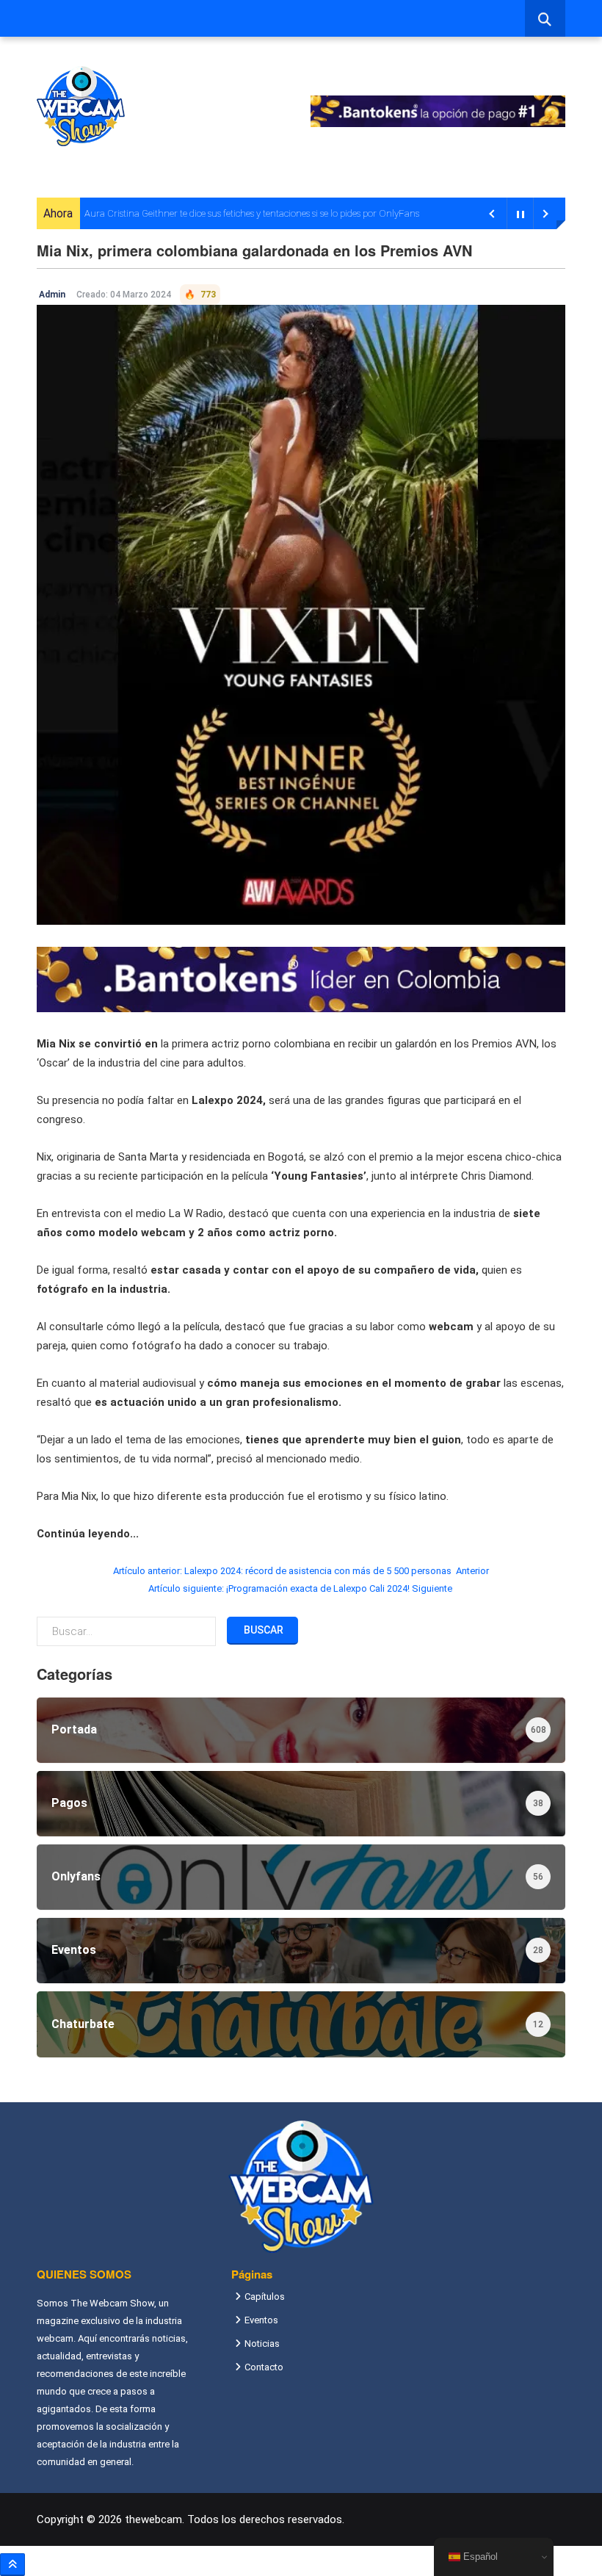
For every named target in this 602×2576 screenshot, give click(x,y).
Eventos (261, 2320)
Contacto (264, 2367)
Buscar (262, 1630)
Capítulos (265, 2297)
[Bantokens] (301, 978)
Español (479, 2557)
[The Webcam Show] (81, 106)
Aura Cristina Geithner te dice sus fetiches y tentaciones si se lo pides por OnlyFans (252, 213)
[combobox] (545, 18)
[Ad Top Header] (438, 111)
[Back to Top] (12, 2565)
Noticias (262, 2344)
